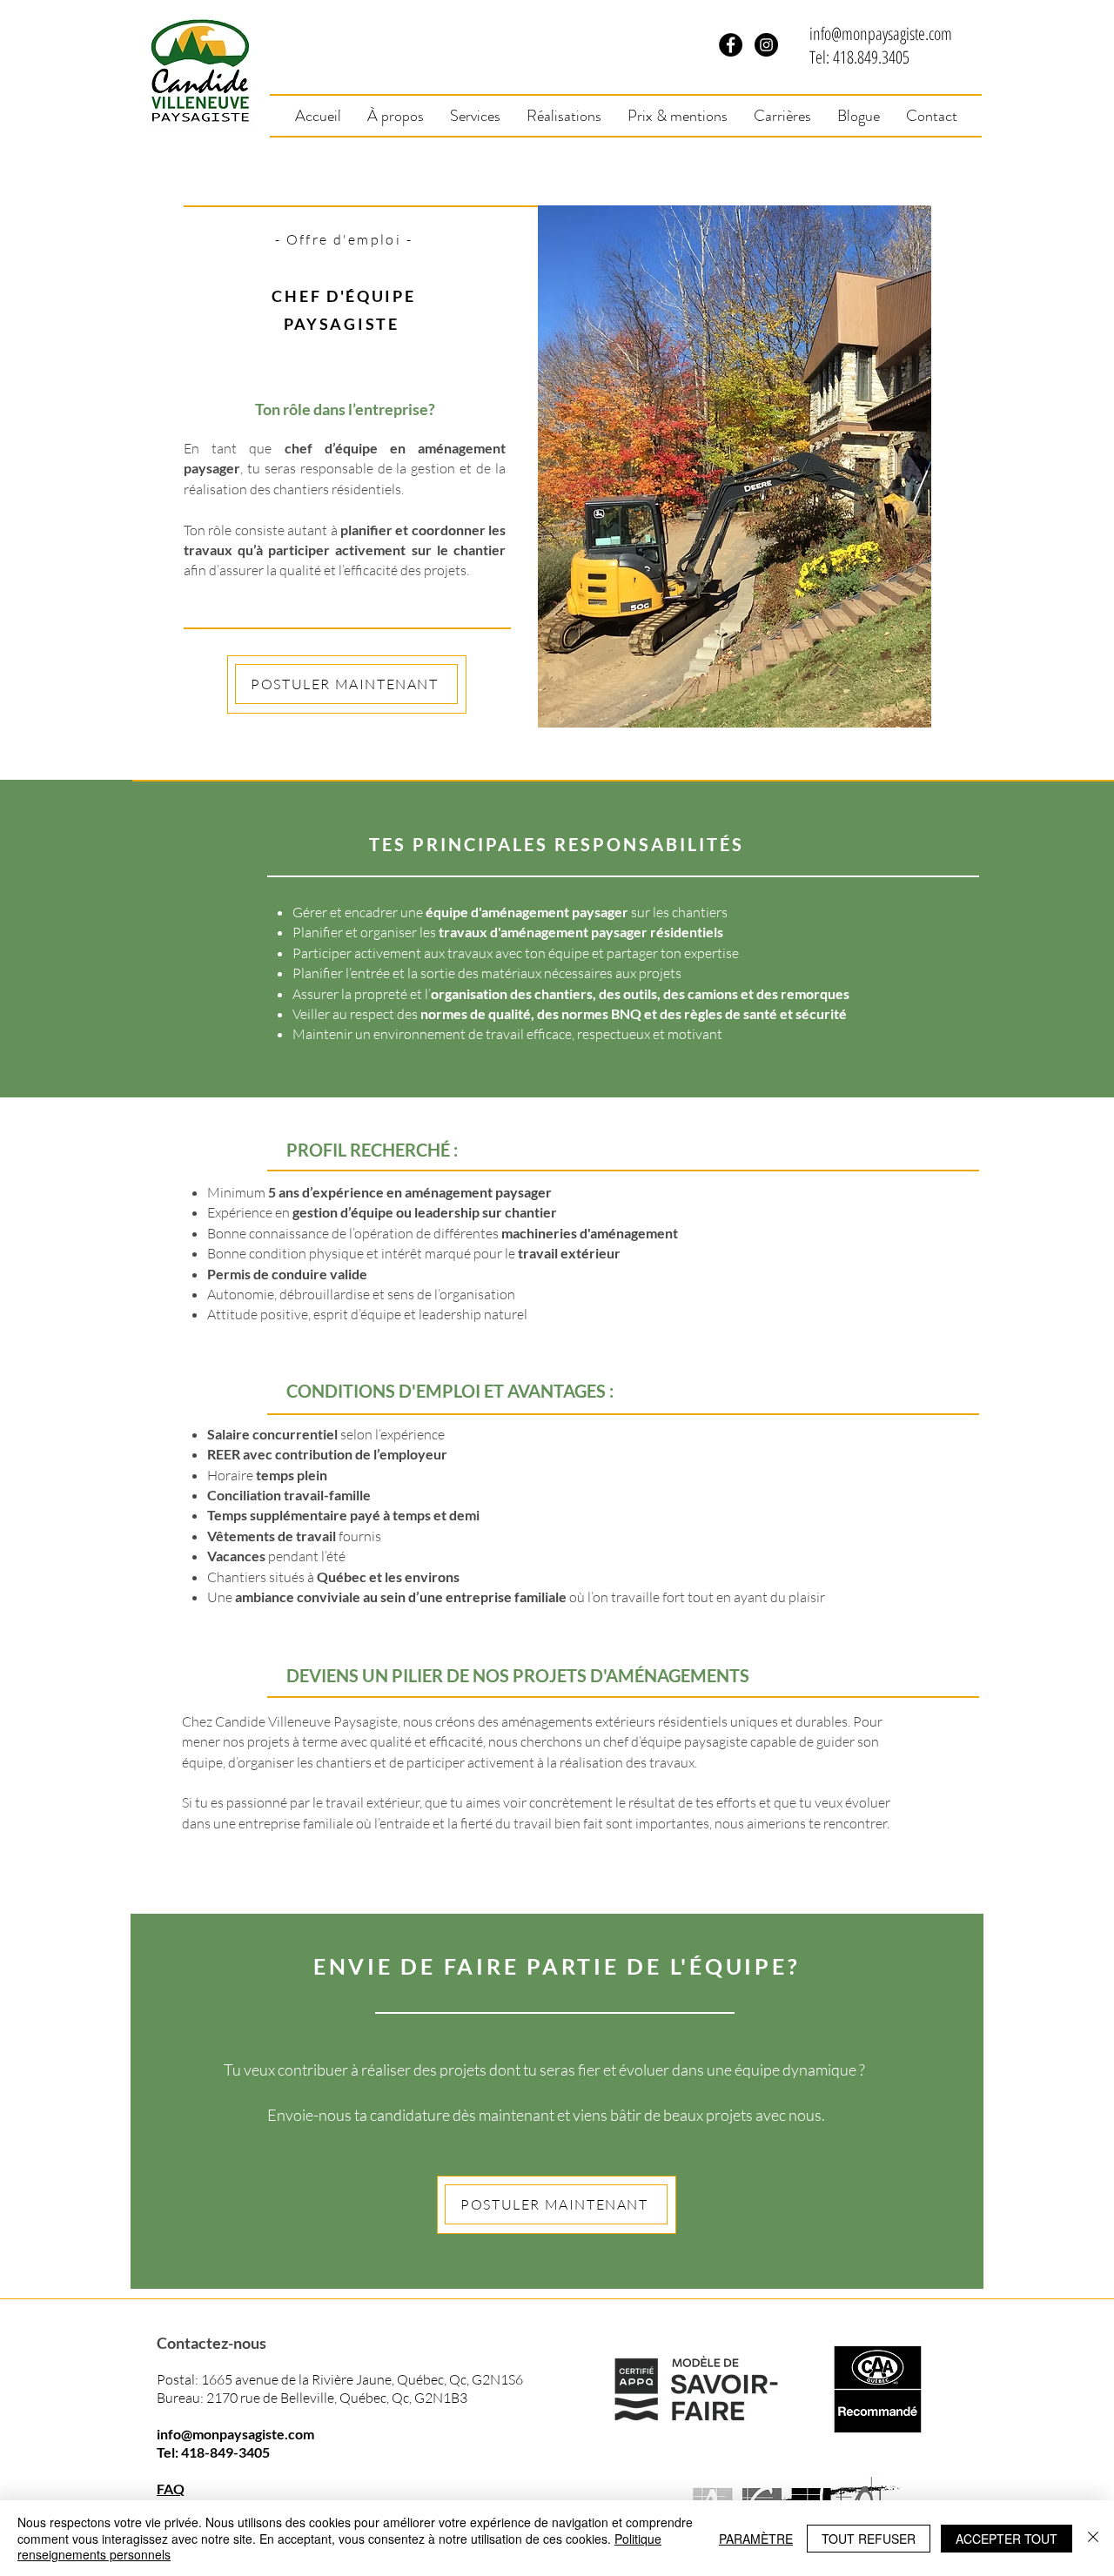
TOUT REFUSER (869, 2539)
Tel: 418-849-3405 (213, 2452)
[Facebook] (731, 45)
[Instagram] (766, 45)
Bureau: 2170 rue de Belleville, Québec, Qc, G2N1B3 (312, 2398)
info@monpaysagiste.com (881, 34)
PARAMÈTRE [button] (756, 2539)
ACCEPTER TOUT (1007, 2539)
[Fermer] (1093, 2538)
